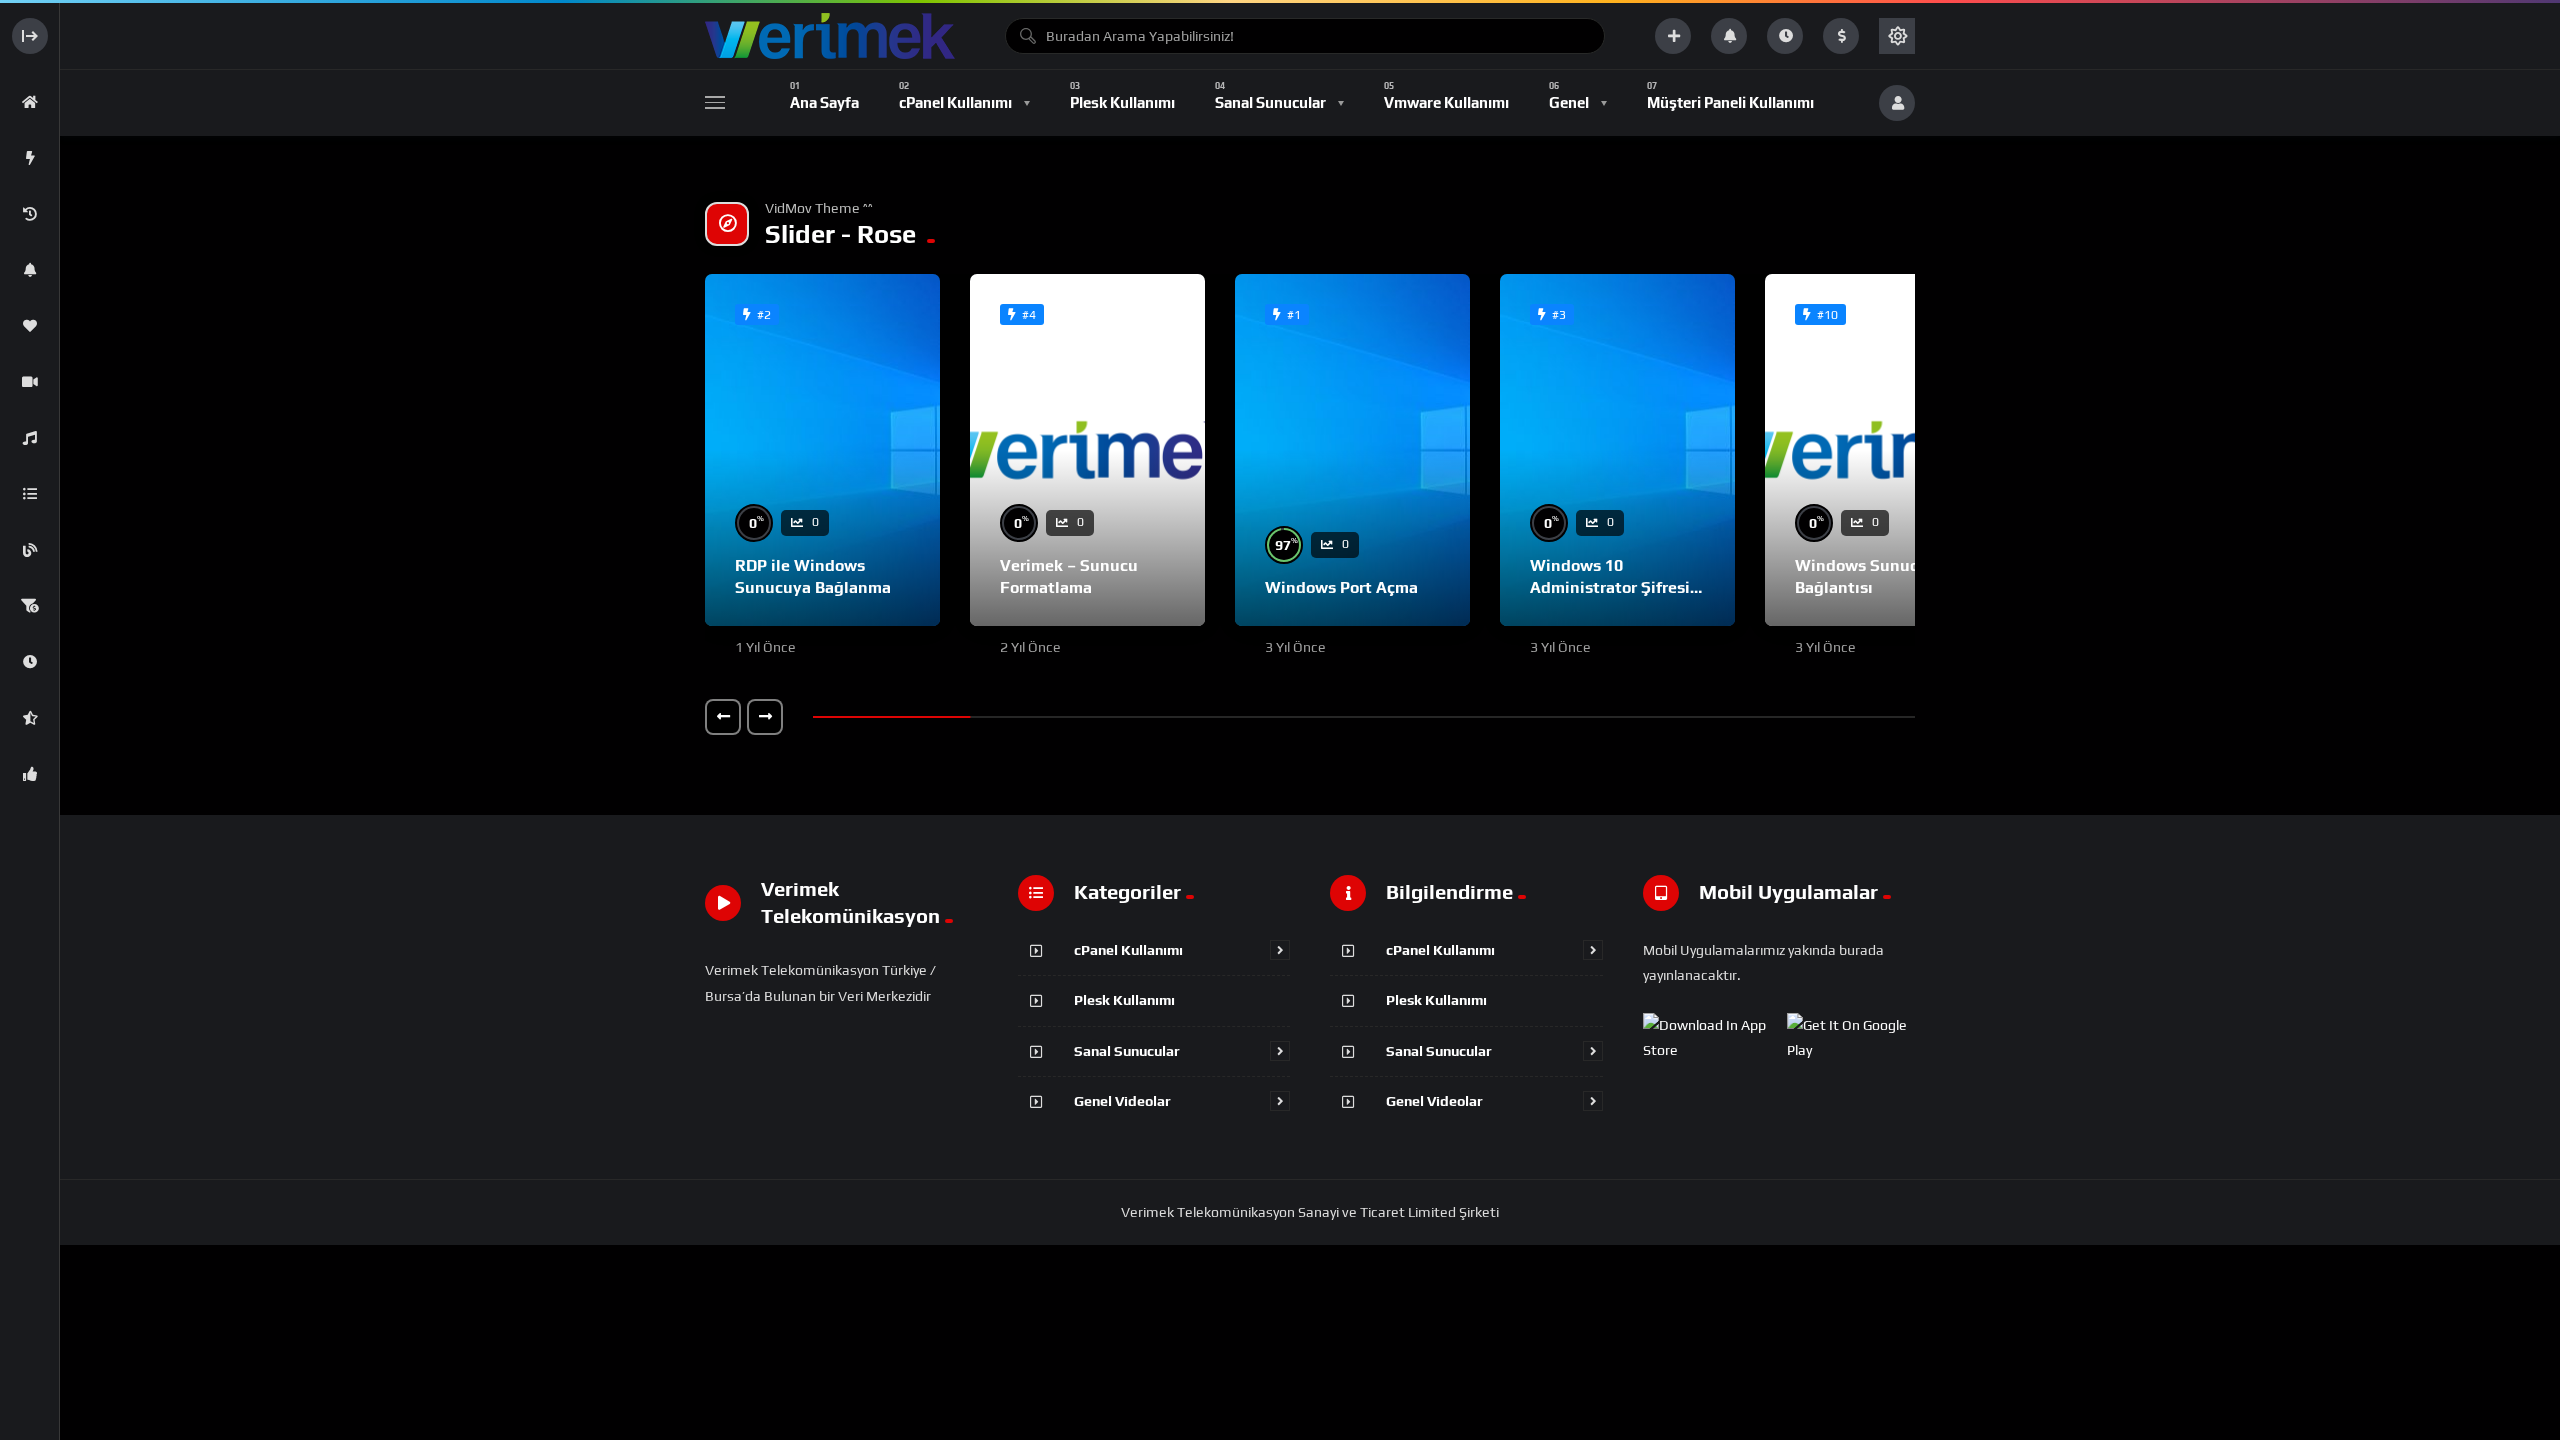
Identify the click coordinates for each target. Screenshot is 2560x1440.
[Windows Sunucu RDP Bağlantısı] (1882, 450)
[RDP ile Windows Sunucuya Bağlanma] (822, 450)
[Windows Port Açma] (1352, 450)
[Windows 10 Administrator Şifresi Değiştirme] (1617, 450)
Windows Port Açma (1341, 587)
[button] (723, 717)
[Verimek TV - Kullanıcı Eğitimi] (830, 36)
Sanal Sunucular (1127, 1051)
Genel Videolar (1122, 1101)
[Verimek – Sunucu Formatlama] (1087, 450)
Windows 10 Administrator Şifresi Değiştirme (1610, 587)
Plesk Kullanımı (1124, 1000)
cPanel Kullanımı (1128, 950)
